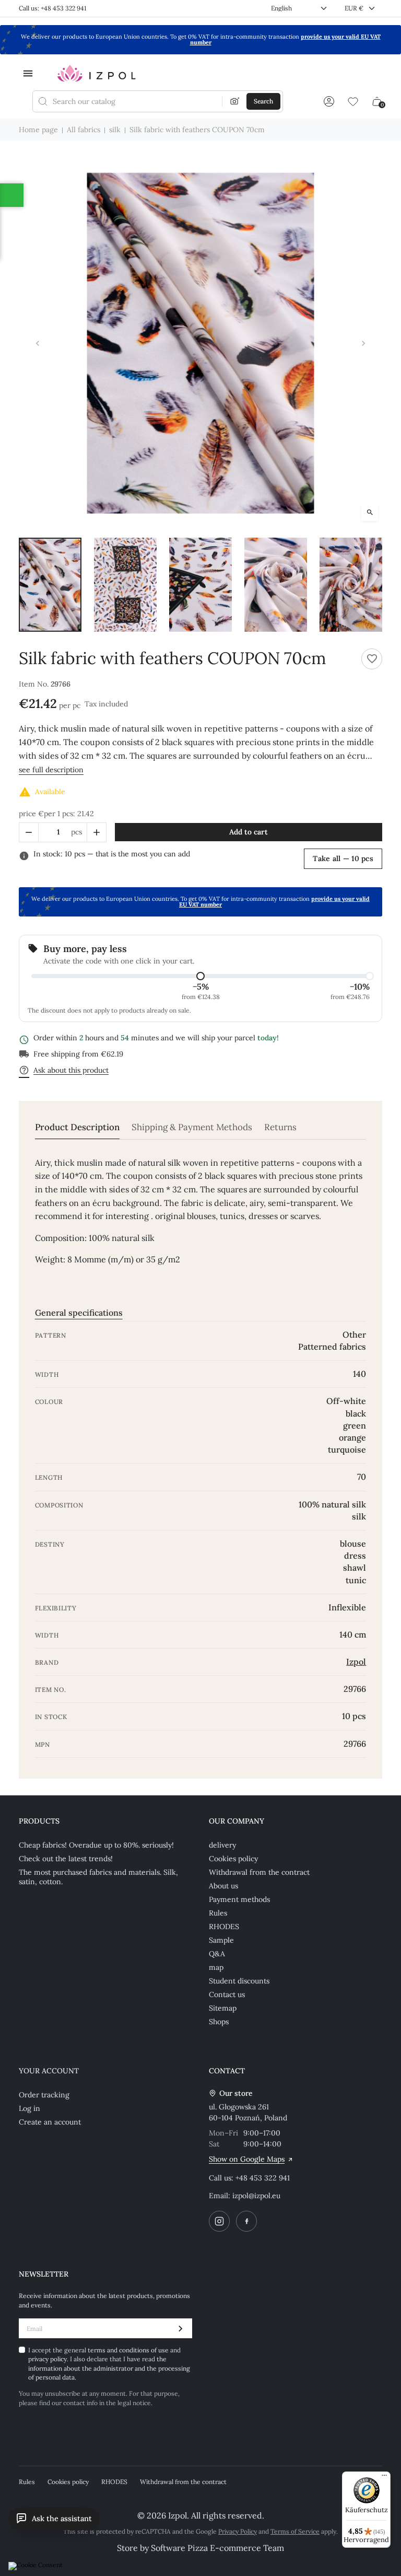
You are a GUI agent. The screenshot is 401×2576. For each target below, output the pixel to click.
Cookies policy (233, 1859)
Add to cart (249, 832)
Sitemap (223, 2008)
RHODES (224, 1927)
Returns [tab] (280, 1127)
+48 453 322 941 (263, 2178)
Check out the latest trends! (66, 1859)
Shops (219, 2022)
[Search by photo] (235, 101)
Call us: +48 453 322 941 (52, 8)
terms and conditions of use (129, 2350)
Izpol (356, 1662)
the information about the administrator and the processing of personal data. (109, 2368)
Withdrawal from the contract (259, 1872)
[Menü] (384, 2478)
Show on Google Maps (247, 2159)
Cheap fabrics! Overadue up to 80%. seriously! (96, 1845)
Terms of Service (295, 2531)
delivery (222, 1845)
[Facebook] (246, 2221)
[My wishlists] (353, 101)
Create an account (50, 2122)
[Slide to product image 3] (200, 585)
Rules (218, 1913)
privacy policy (48, 2359)
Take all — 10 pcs (343, 858)
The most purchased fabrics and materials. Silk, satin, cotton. (98, 1877)
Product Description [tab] (77, 1127)
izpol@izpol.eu (256, 2196)
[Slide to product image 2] (125, 585)
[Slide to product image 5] (351, 585)
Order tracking (44, 2095)
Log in (30, 2108)
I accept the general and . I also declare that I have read (109, 2364)
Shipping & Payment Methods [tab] (192, 1127)
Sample (221, 1940)
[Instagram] (219, 2221)
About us (223, 1886)
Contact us (227, 1994)
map (216, 1967)
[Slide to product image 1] (50, 585)
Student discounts (239, 1981)
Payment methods (239, 1899)
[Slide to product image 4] (276, 585)
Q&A (217, 1954)
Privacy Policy (238, 2531)
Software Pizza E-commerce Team (217, 2548)
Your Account (49, 2071)
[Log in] (329, 101)
